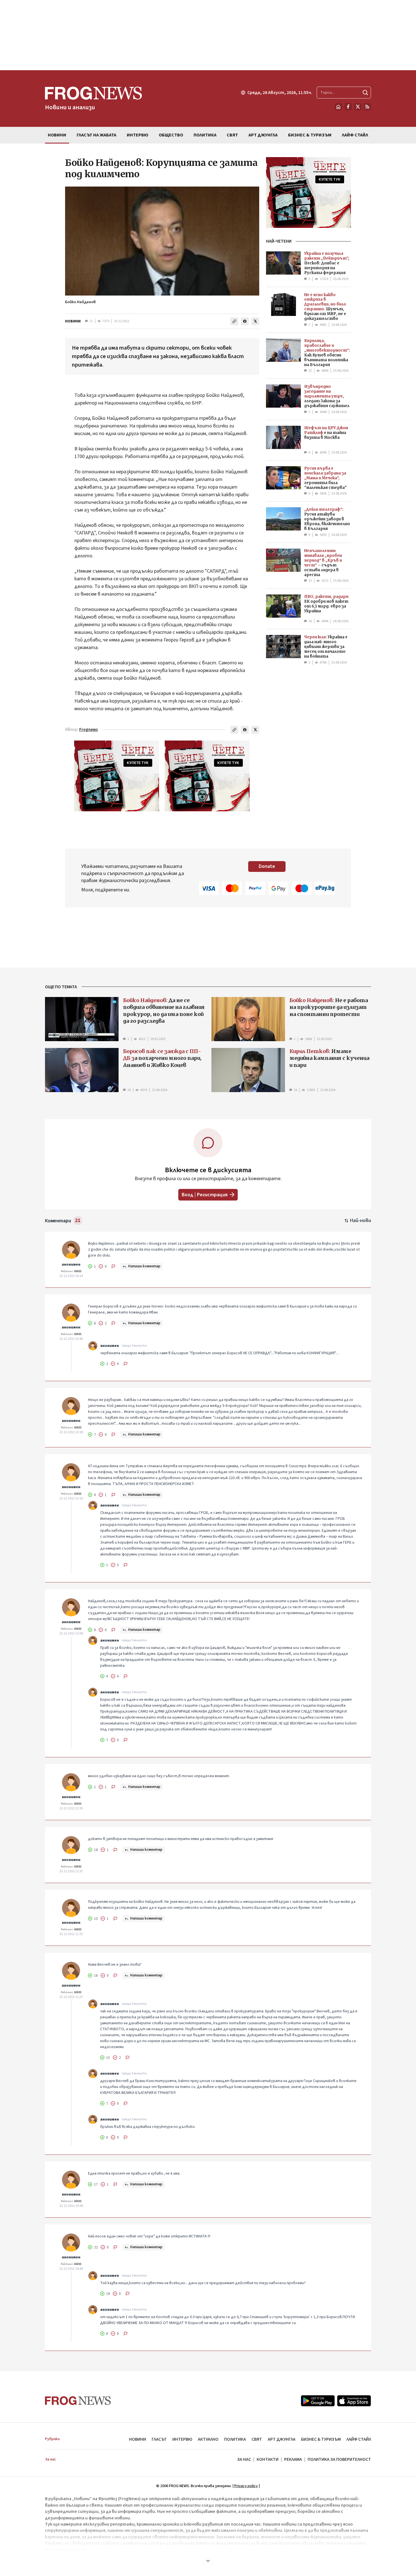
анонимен (71, 1265)
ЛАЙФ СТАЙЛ (359, 2439)
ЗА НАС (244, 2459)
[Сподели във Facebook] (245, 321)
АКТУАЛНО (208, 2439)
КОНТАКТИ (268, 2459)
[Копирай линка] (234, 321)
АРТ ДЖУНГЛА (282, 2439)
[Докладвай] (113, 1266)
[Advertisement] (208, 35)
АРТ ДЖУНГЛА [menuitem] (263, 135)
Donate (267, 866)
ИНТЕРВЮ (182, 2439)
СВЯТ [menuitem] (232, 135)
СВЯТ (257, 2439)
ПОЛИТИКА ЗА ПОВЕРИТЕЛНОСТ (339, 2459)
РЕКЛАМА (293, 2459)
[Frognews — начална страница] (78, 2401)
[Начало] (338, 107)
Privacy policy (246, 2486)
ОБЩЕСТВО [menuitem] (171, 135)
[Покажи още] (208, 2561)
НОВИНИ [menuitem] (57, 135)
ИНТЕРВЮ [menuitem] (138, 135)
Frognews (89, 730)
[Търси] (365, 93)
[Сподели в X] (255, 321)
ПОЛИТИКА (235, 2439)
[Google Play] (318, 2401)
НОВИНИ (73, 321)
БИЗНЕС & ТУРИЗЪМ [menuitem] (310, 135)
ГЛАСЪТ (159, 2439)
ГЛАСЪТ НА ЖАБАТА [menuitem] (97, 135)
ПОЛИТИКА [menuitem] (205, 135)
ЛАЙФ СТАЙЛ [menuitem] (355, 135)
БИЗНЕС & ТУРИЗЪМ (321, 2439)
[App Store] (354, 2401)
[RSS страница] (367, 107)
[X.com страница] (358, 107)
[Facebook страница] (348, 107)
